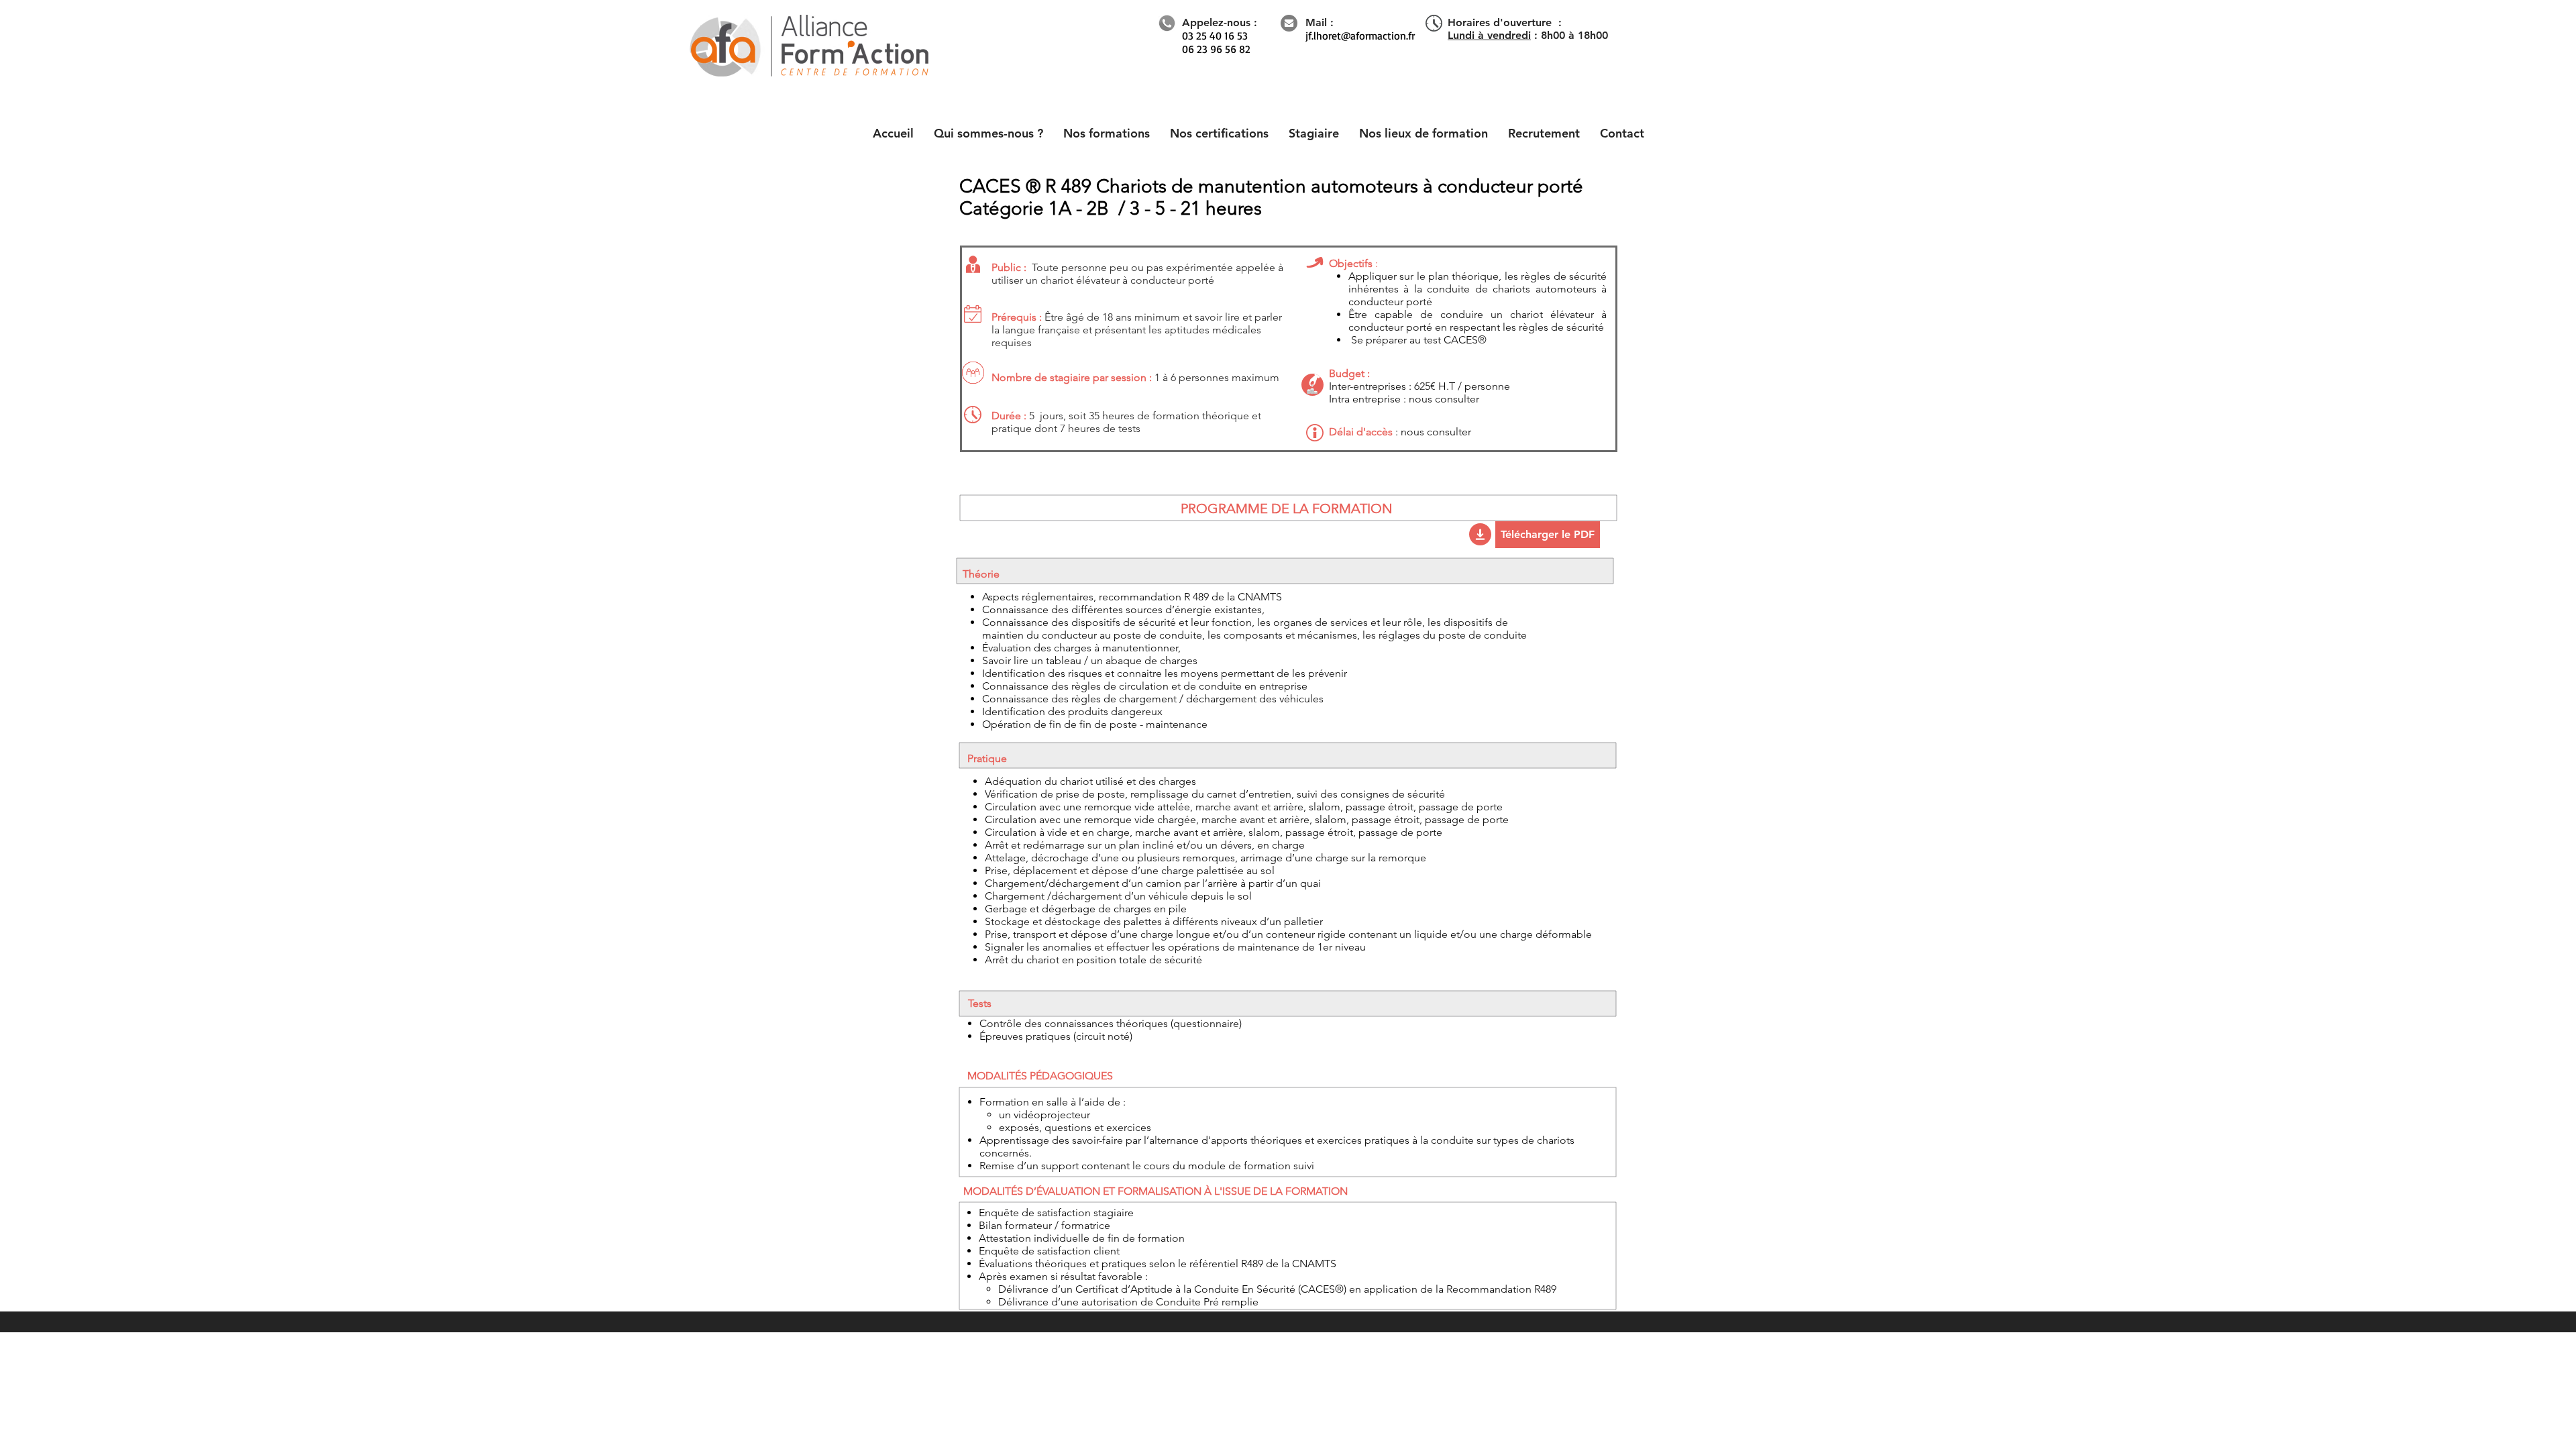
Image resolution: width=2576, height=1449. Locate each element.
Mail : (1320, 22)
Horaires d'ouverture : (1505, 22)
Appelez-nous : (1220, 22)
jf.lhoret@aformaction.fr (1360, 36)
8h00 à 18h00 (1574, 35)
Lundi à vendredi (1489, 35)
